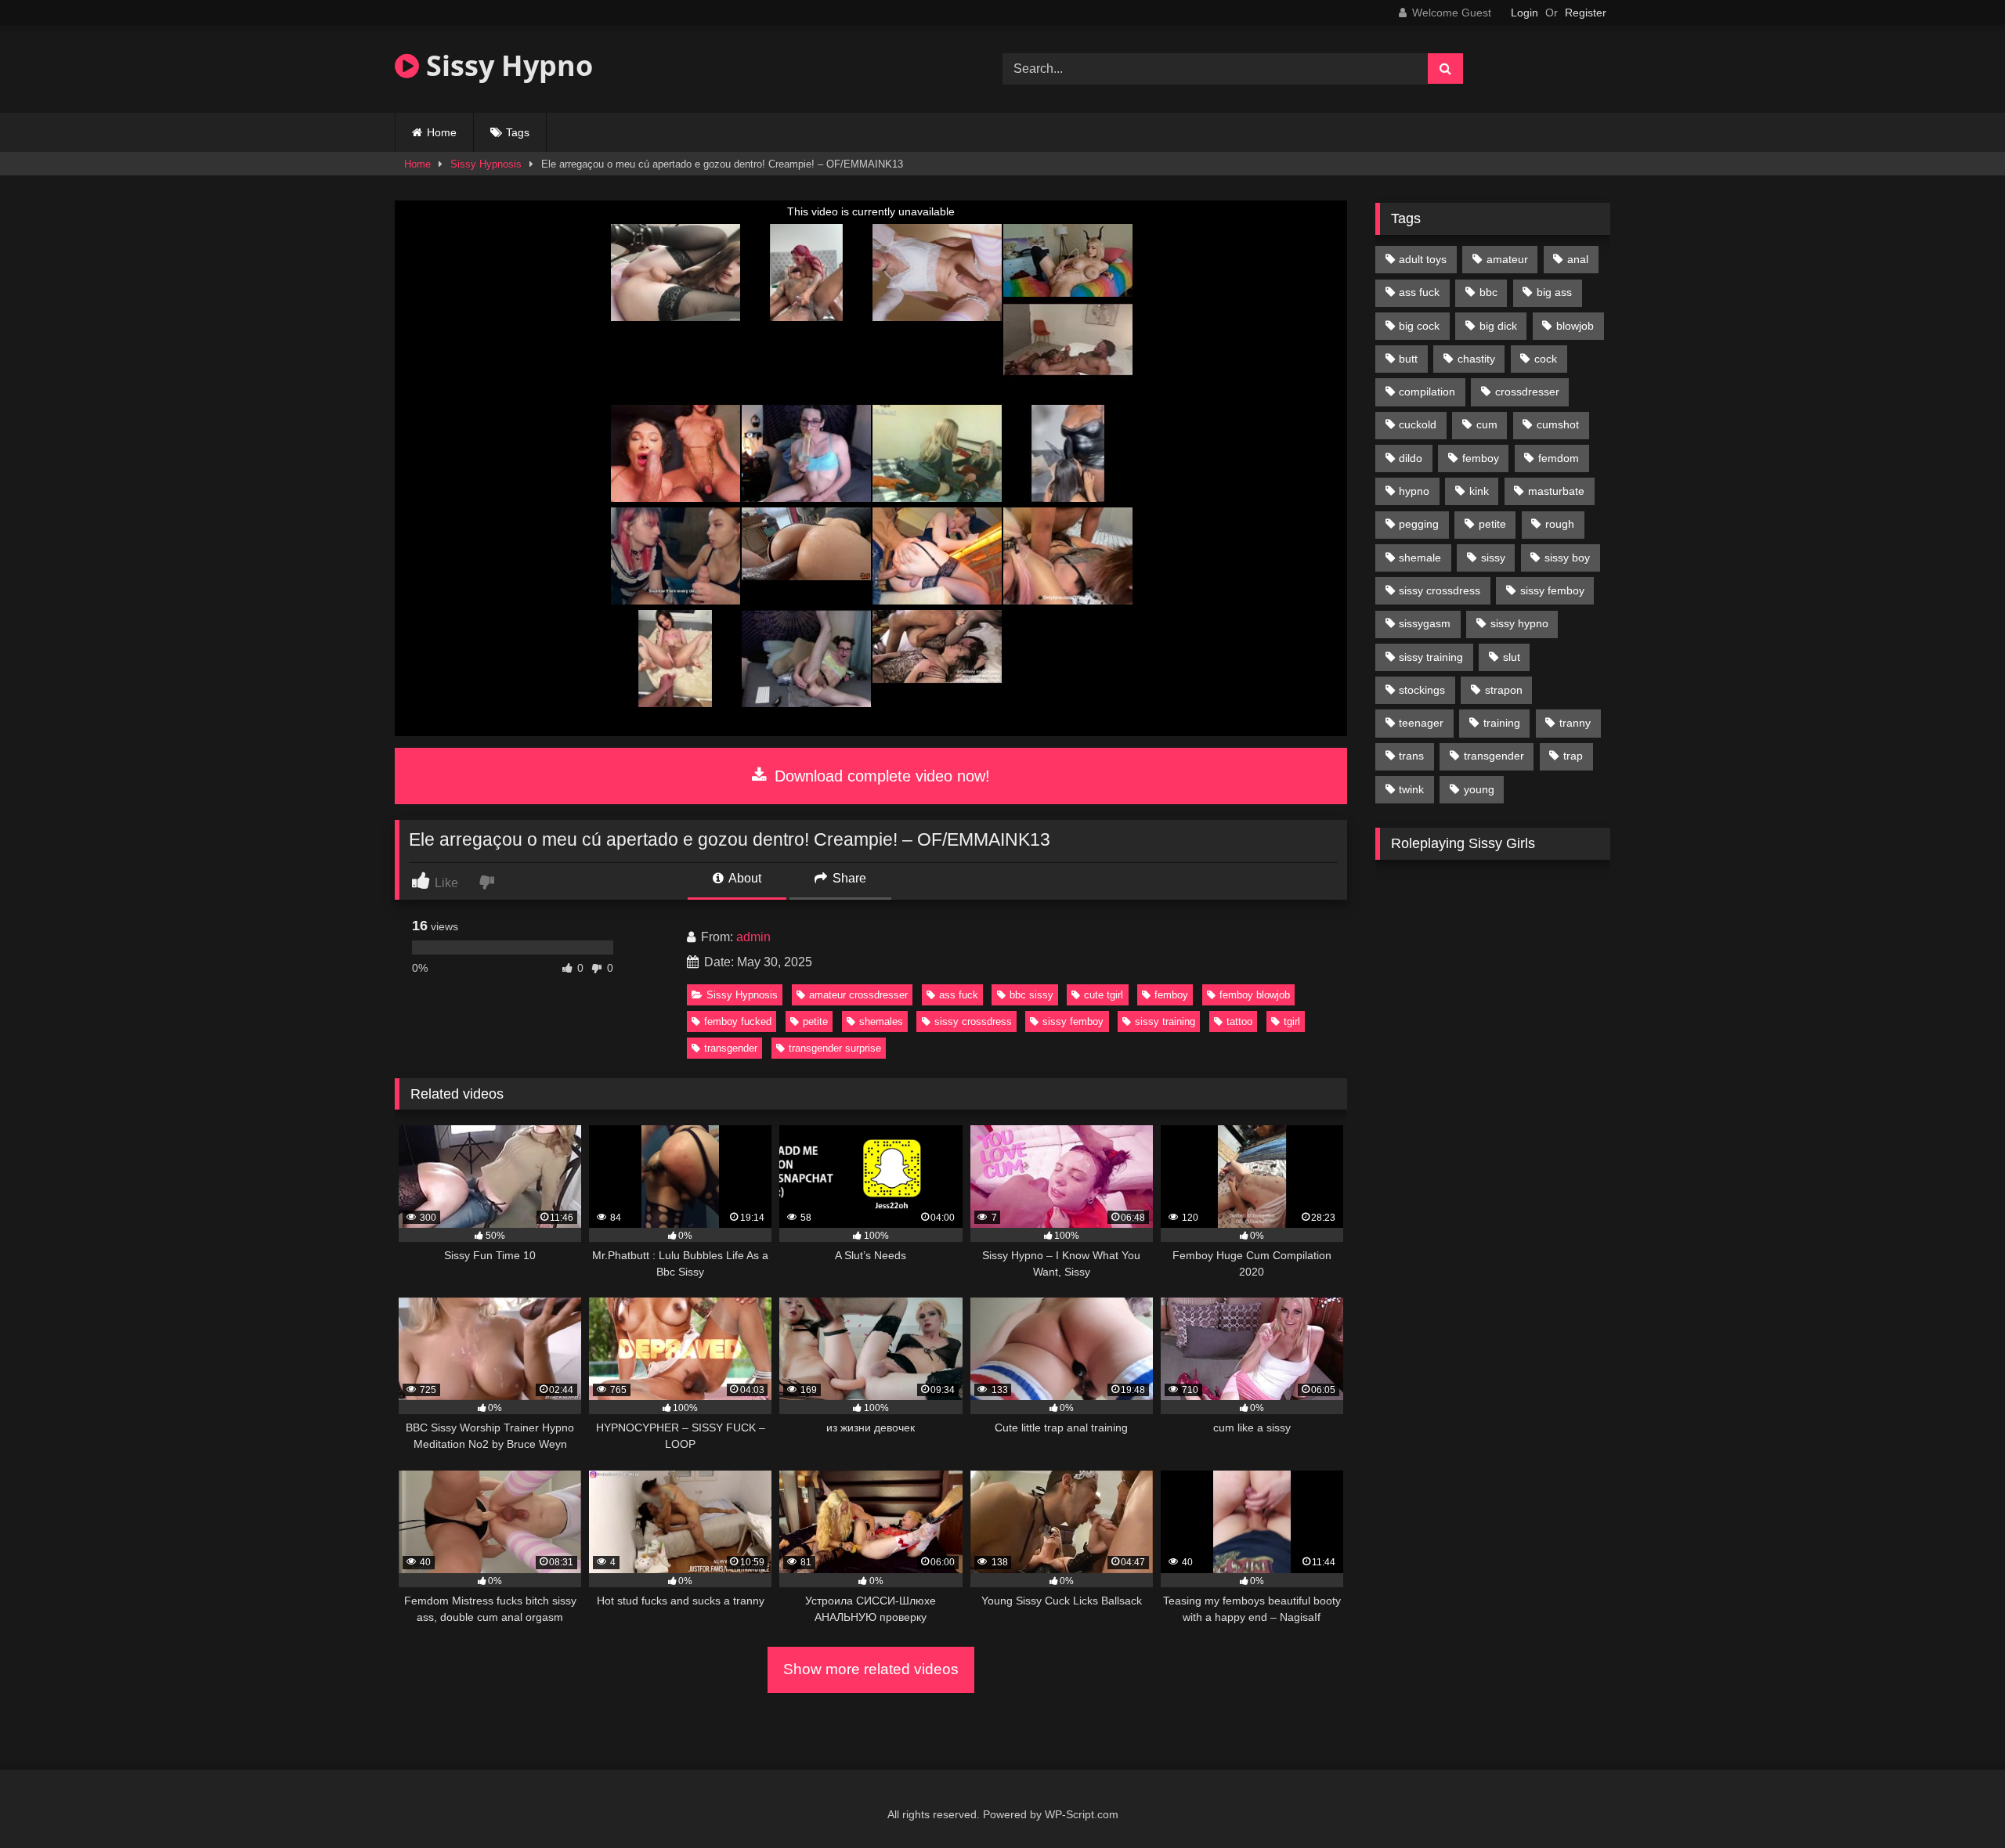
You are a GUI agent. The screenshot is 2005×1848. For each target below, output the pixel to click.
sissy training (1165, 1021)
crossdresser (1527, 392)
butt (1408, 359)
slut (1512, 657)
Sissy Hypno (506, 65)
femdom (1559, 458)
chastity (1476, 359)
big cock (1419, 326)
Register (1586, 13)
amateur (1507, 259)
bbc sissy (1031, 995)
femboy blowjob (1255, 995)
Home (442, 132)
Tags (518, 132)
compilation (1427, 392)
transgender (731, 1048)
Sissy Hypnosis (486, 164)
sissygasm (1425, 623)
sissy (1493, 558)
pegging (1419, 524)
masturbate (1556, 491)
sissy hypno (1519, 623)
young (1479, 789)
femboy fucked (738, 1021)
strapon (1504, 690)
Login (1525, 13)
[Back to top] (1956, 1801)
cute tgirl (1104, 995)
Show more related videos (871, 1669)
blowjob (1575, 326)
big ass (1554, 292)
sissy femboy (1073, 1021)
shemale (1420, 558)
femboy (1171, 995)
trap (1573, 756)
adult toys (1423, 259)
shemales (881, 1021)
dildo (1411, 458)
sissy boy (1567, 558)
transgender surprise (835, 1048)
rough (1560, 524)
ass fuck (959, 995)
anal (1578, 259)
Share (848, 878)
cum (1487, 424)
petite (815, 1021)
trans (1411, 756)
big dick (1498, 326)
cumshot (1558, 424)
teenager (1421, 723)
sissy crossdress (973, 1021)
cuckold (1418, 424)
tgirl (1292, 1021)
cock (1546, 359)
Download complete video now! (880, 776)
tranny (1575, 723)
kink (1479, 491)
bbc (1488, 292)
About (744, 878)
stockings (1422, 690)
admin (753, 937)
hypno (1414, 491)
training (1502, 723)
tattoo (1239, 1021)
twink (1411, 789)
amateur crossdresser (858, 995)
